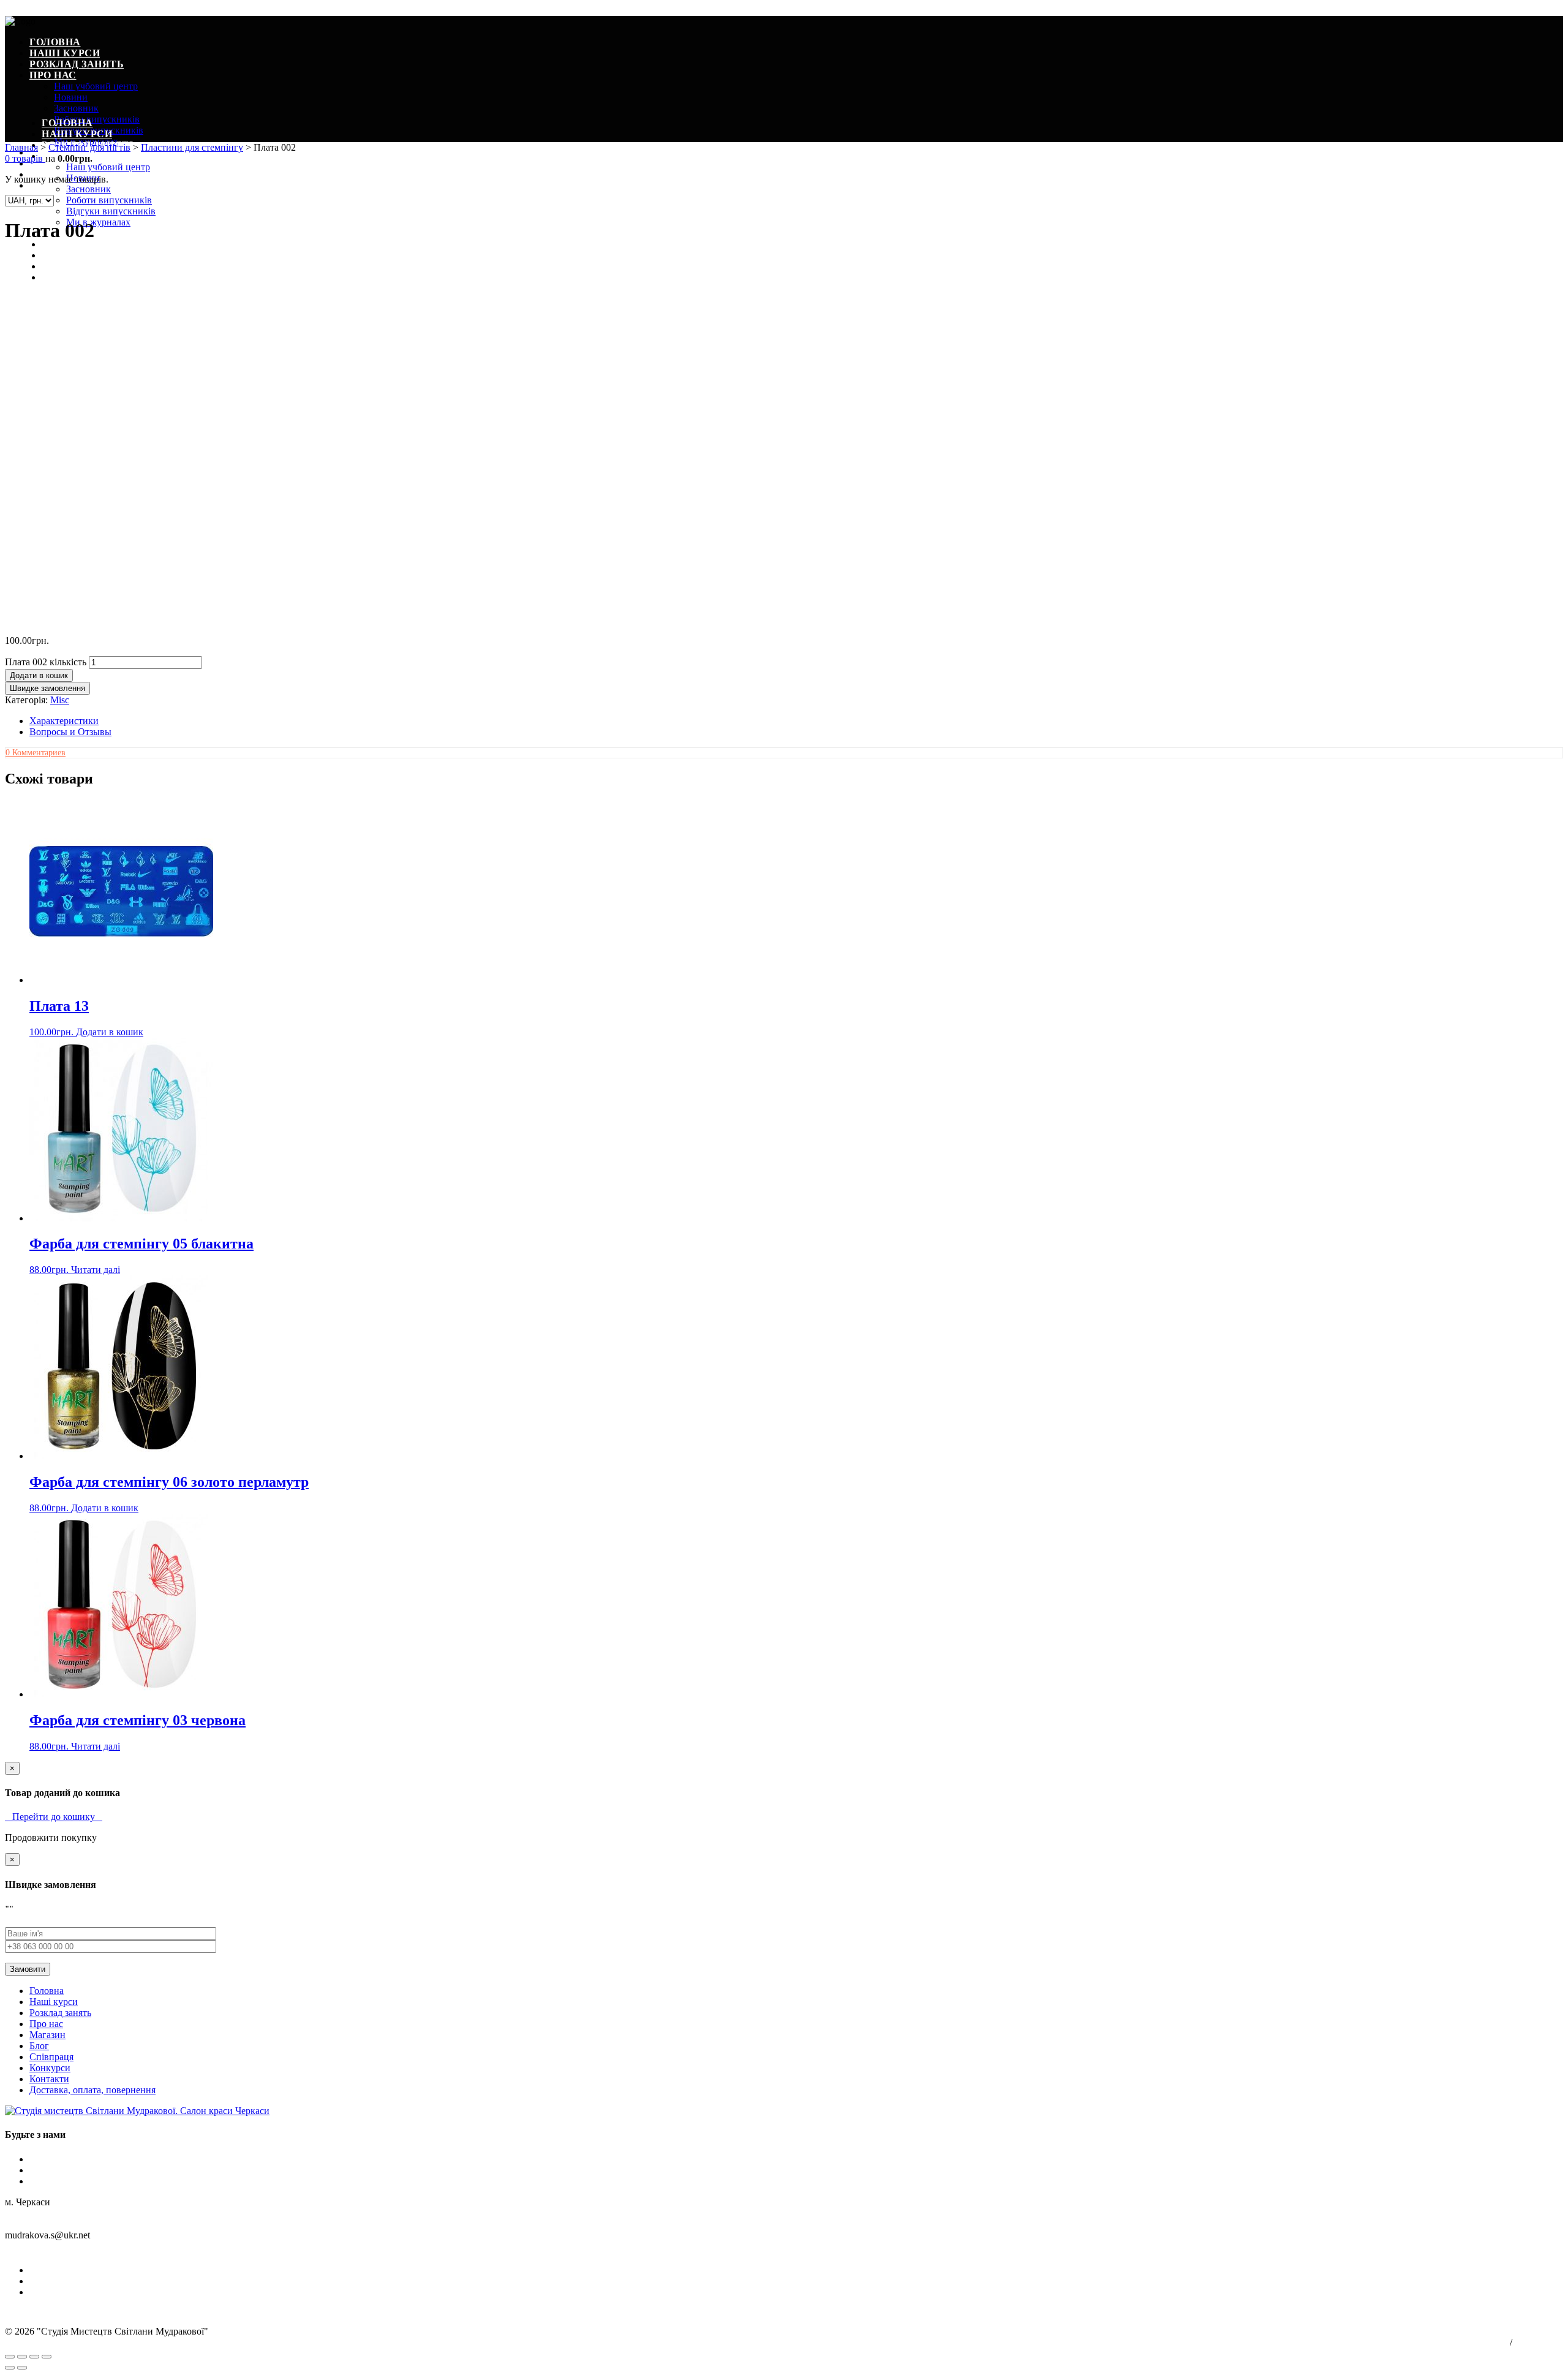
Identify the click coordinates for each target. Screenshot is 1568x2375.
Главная (21, 147)
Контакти (49, 2079)
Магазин (47, 2035)
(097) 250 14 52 (36, 2249)
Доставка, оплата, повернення (92, 2090)
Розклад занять (77, 64)
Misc (60, 700)
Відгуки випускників (111, 211)
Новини (71, 97)
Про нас (53, 75)
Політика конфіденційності (1466, 2343)
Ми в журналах (98, 222)
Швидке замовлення (47, 688)
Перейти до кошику (54, 1817)
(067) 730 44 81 (101, 2249)
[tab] (796, 721)
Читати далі (96, 1270)
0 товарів (25, 158)
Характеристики (64, 721)
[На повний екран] (34, 2357)
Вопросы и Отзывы (70, 732)
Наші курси (65, 53)
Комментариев (36, 753)
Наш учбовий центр (96, 86)
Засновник (76, 108)
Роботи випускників (97, 119)
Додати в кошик (39, 675)
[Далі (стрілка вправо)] (22, 2368)
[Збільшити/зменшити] (47, 2357)
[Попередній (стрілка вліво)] (10, 2368)
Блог (56, 244)
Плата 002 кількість (46, 662)
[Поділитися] (22, 2357)
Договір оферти (1539, 2343)
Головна (55, 42)
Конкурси (50, 2068)
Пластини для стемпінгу (192, 147)
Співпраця (51, 2057)
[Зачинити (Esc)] (10, 2357)
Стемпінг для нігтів (89, 147)
